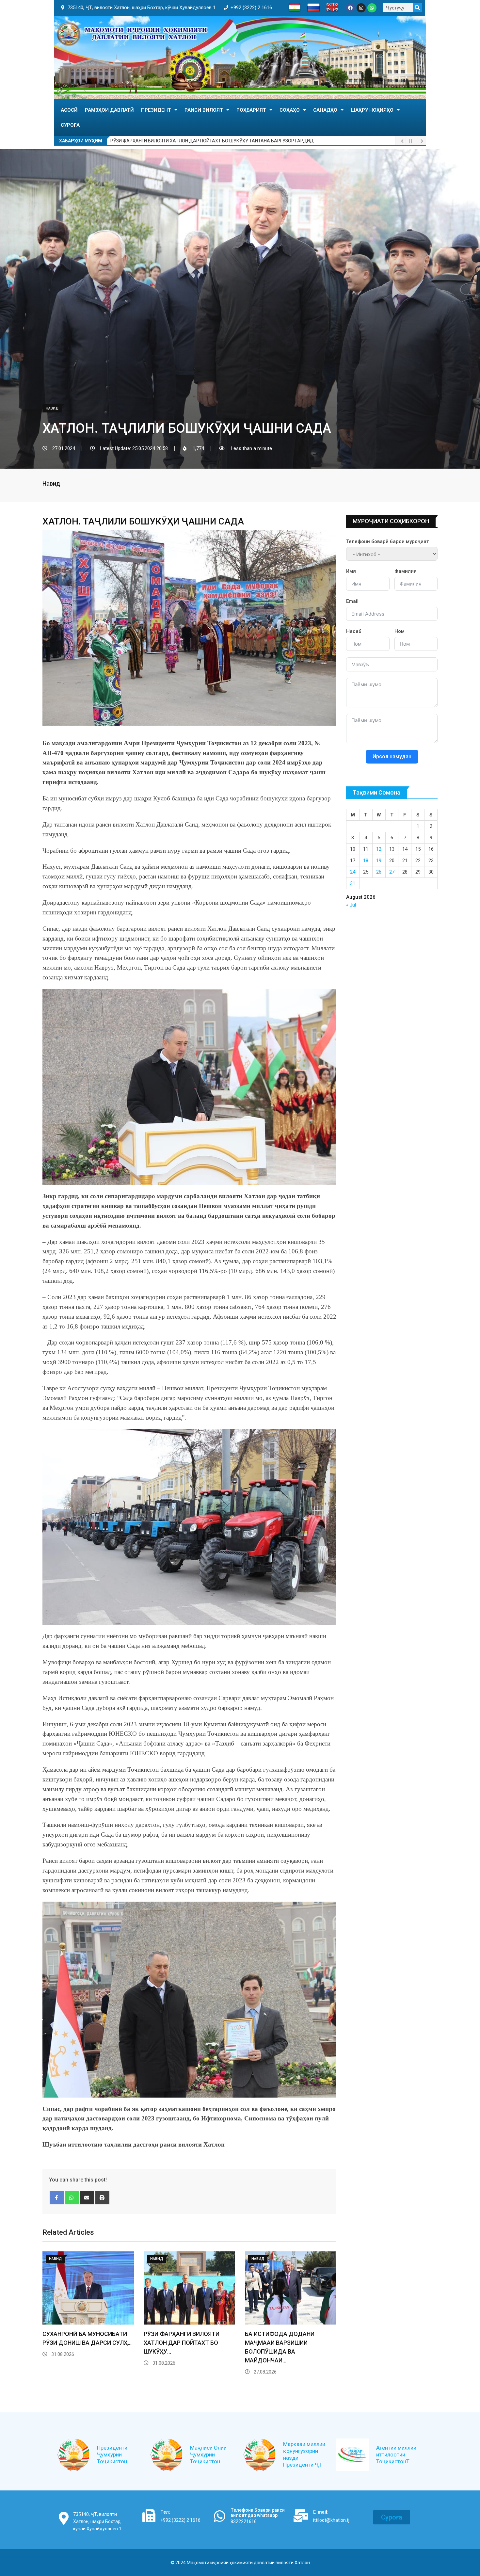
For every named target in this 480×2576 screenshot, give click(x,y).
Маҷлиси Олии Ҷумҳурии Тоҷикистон (208, 2455)
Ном (400, 631)
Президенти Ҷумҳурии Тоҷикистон (112, 2455)
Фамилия (406, 571)
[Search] (417, 8)
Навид (51, 483)
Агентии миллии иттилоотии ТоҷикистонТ (396, 2455)
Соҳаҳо (290, 110)
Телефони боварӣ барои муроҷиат (388, 541)
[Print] (102, 2198)
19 (379, 861)
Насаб (354, 631)
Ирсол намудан (392, 757)
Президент (156, 110)
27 (392, 872)
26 (379, 872)
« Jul (351, 905)
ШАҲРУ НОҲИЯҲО (372, 110)
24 (353, 872)
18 (366, 861)
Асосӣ (69, 110)
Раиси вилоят (204, 110)
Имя (351, 571)
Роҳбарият (251, 110)
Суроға (70, 125)
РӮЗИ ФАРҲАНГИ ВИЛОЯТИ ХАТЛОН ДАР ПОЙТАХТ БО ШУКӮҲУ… (182, 2343)
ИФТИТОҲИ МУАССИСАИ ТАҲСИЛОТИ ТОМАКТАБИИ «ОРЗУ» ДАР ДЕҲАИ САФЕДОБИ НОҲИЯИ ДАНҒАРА (224, 141)
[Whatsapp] (372, 8)
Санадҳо (325, 110)
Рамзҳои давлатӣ (109, 110)
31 (353, 883)
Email (352, 601)
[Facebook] (350, 8)
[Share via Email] (87, 2198)
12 (379, 849)
